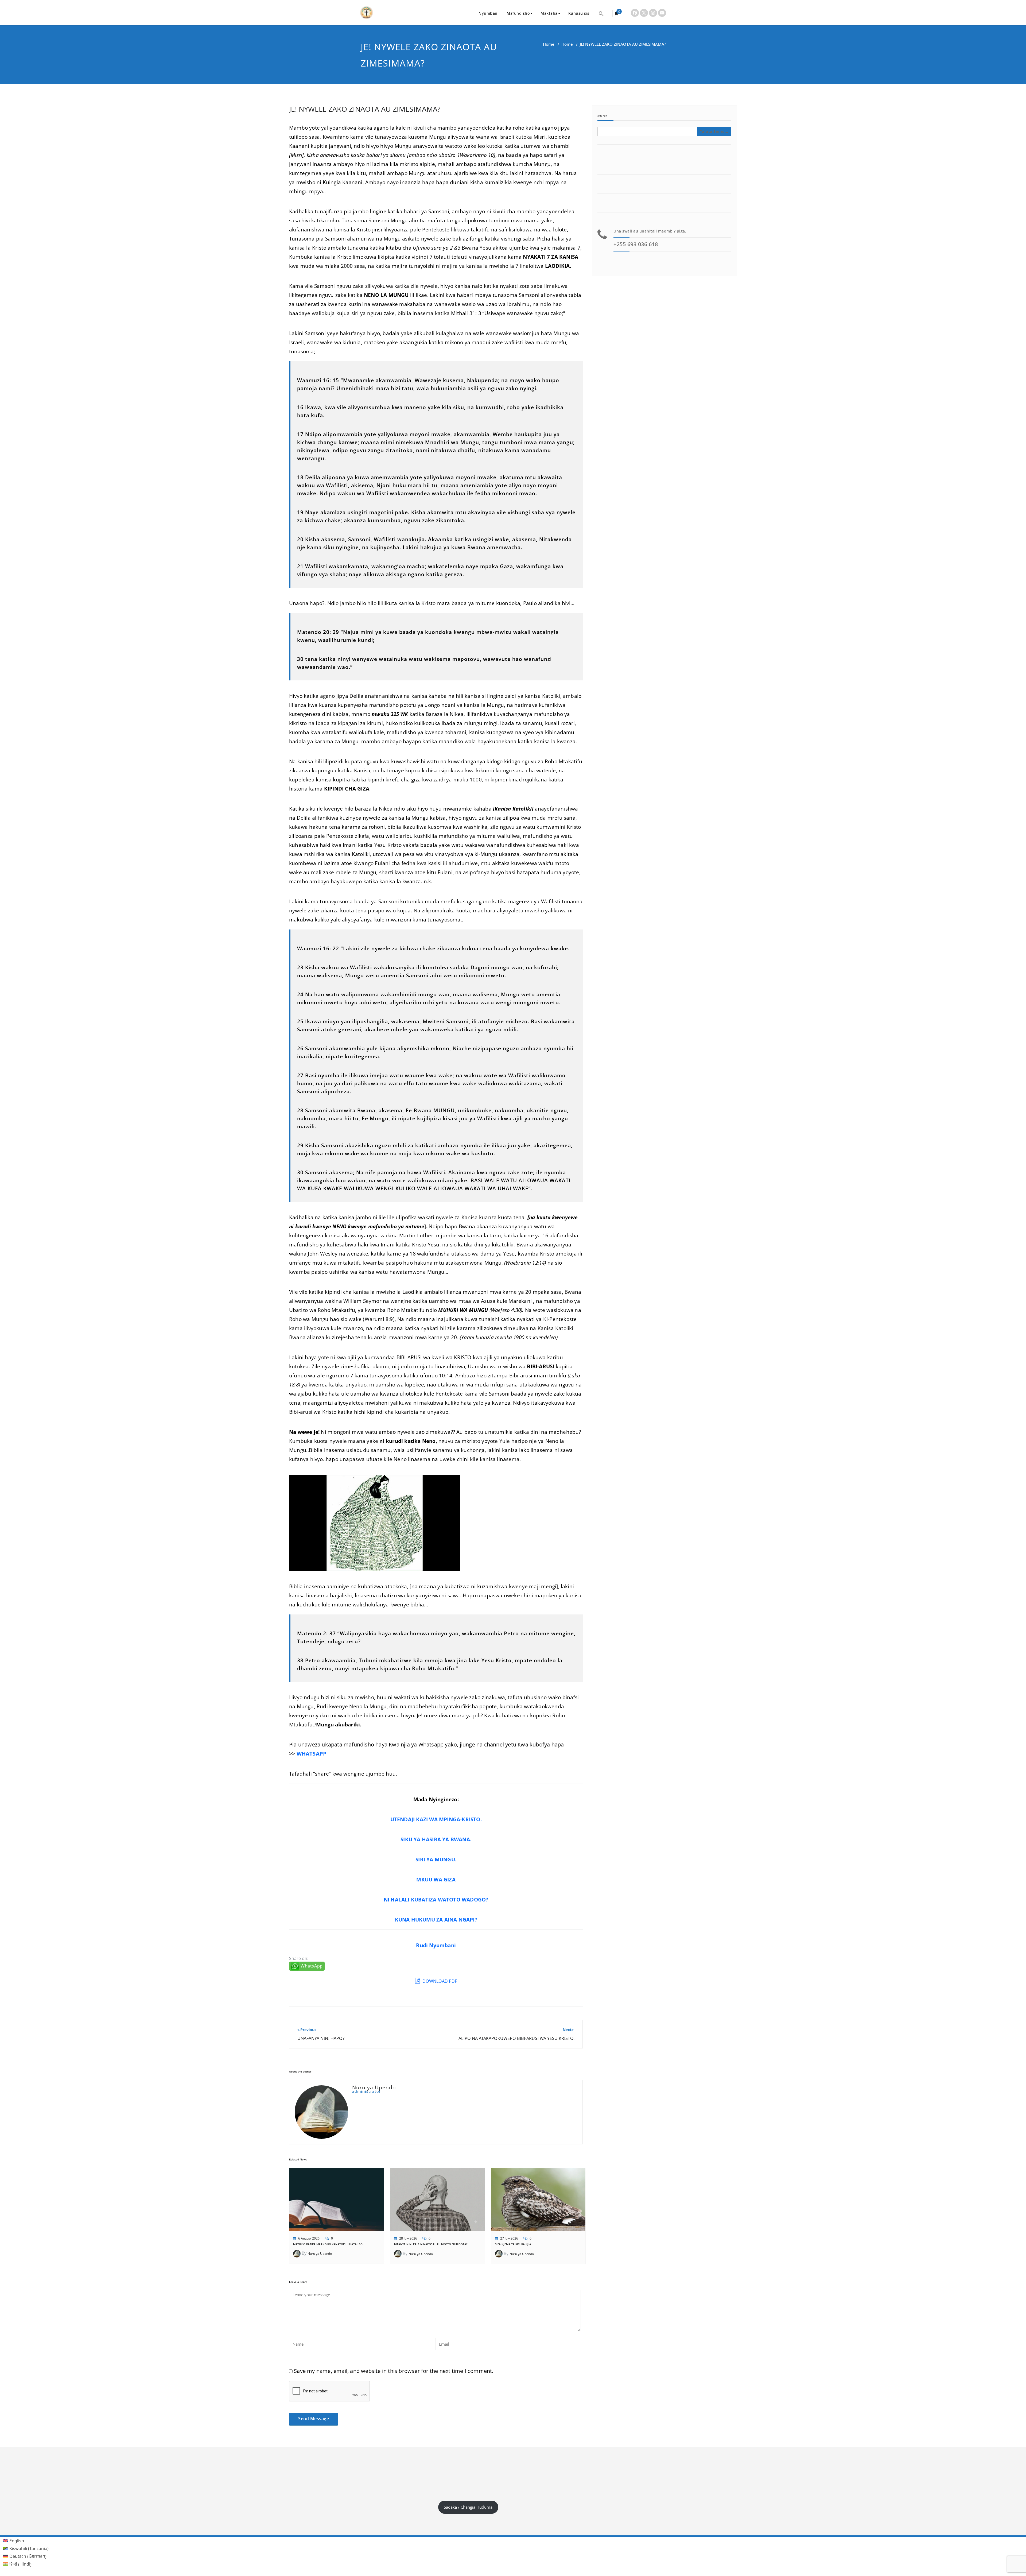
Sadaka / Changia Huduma (468, 2507)
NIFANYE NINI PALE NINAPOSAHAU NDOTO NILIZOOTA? (431, 2244)
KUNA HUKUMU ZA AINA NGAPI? (436, 1920)
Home (549, 44)
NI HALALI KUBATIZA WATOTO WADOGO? (436, 1899)
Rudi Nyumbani (436, 1945)
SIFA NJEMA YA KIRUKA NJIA (513, 2244)
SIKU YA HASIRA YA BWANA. (436, 1839)
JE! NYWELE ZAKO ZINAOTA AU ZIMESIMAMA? (365, 109)
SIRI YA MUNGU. (436, 1859)
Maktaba (549, 13)
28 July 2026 (408, 2238)
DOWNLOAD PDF (439, 1981)
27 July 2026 (509, 2238)
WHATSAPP (312, 1754)
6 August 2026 (309, 2238)
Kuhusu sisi (580, 13)
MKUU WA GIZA (436, 1879)
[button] (601, 13)
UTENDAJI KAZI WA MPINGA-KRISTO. (436, 1819)
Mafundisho (518, 13)
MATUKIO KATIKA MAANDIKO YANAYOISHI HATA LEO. (328, 2244)
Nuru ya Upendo (320, 2254)
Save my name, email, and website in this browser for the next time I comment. (394, 2371)
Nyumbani (489, 13)
